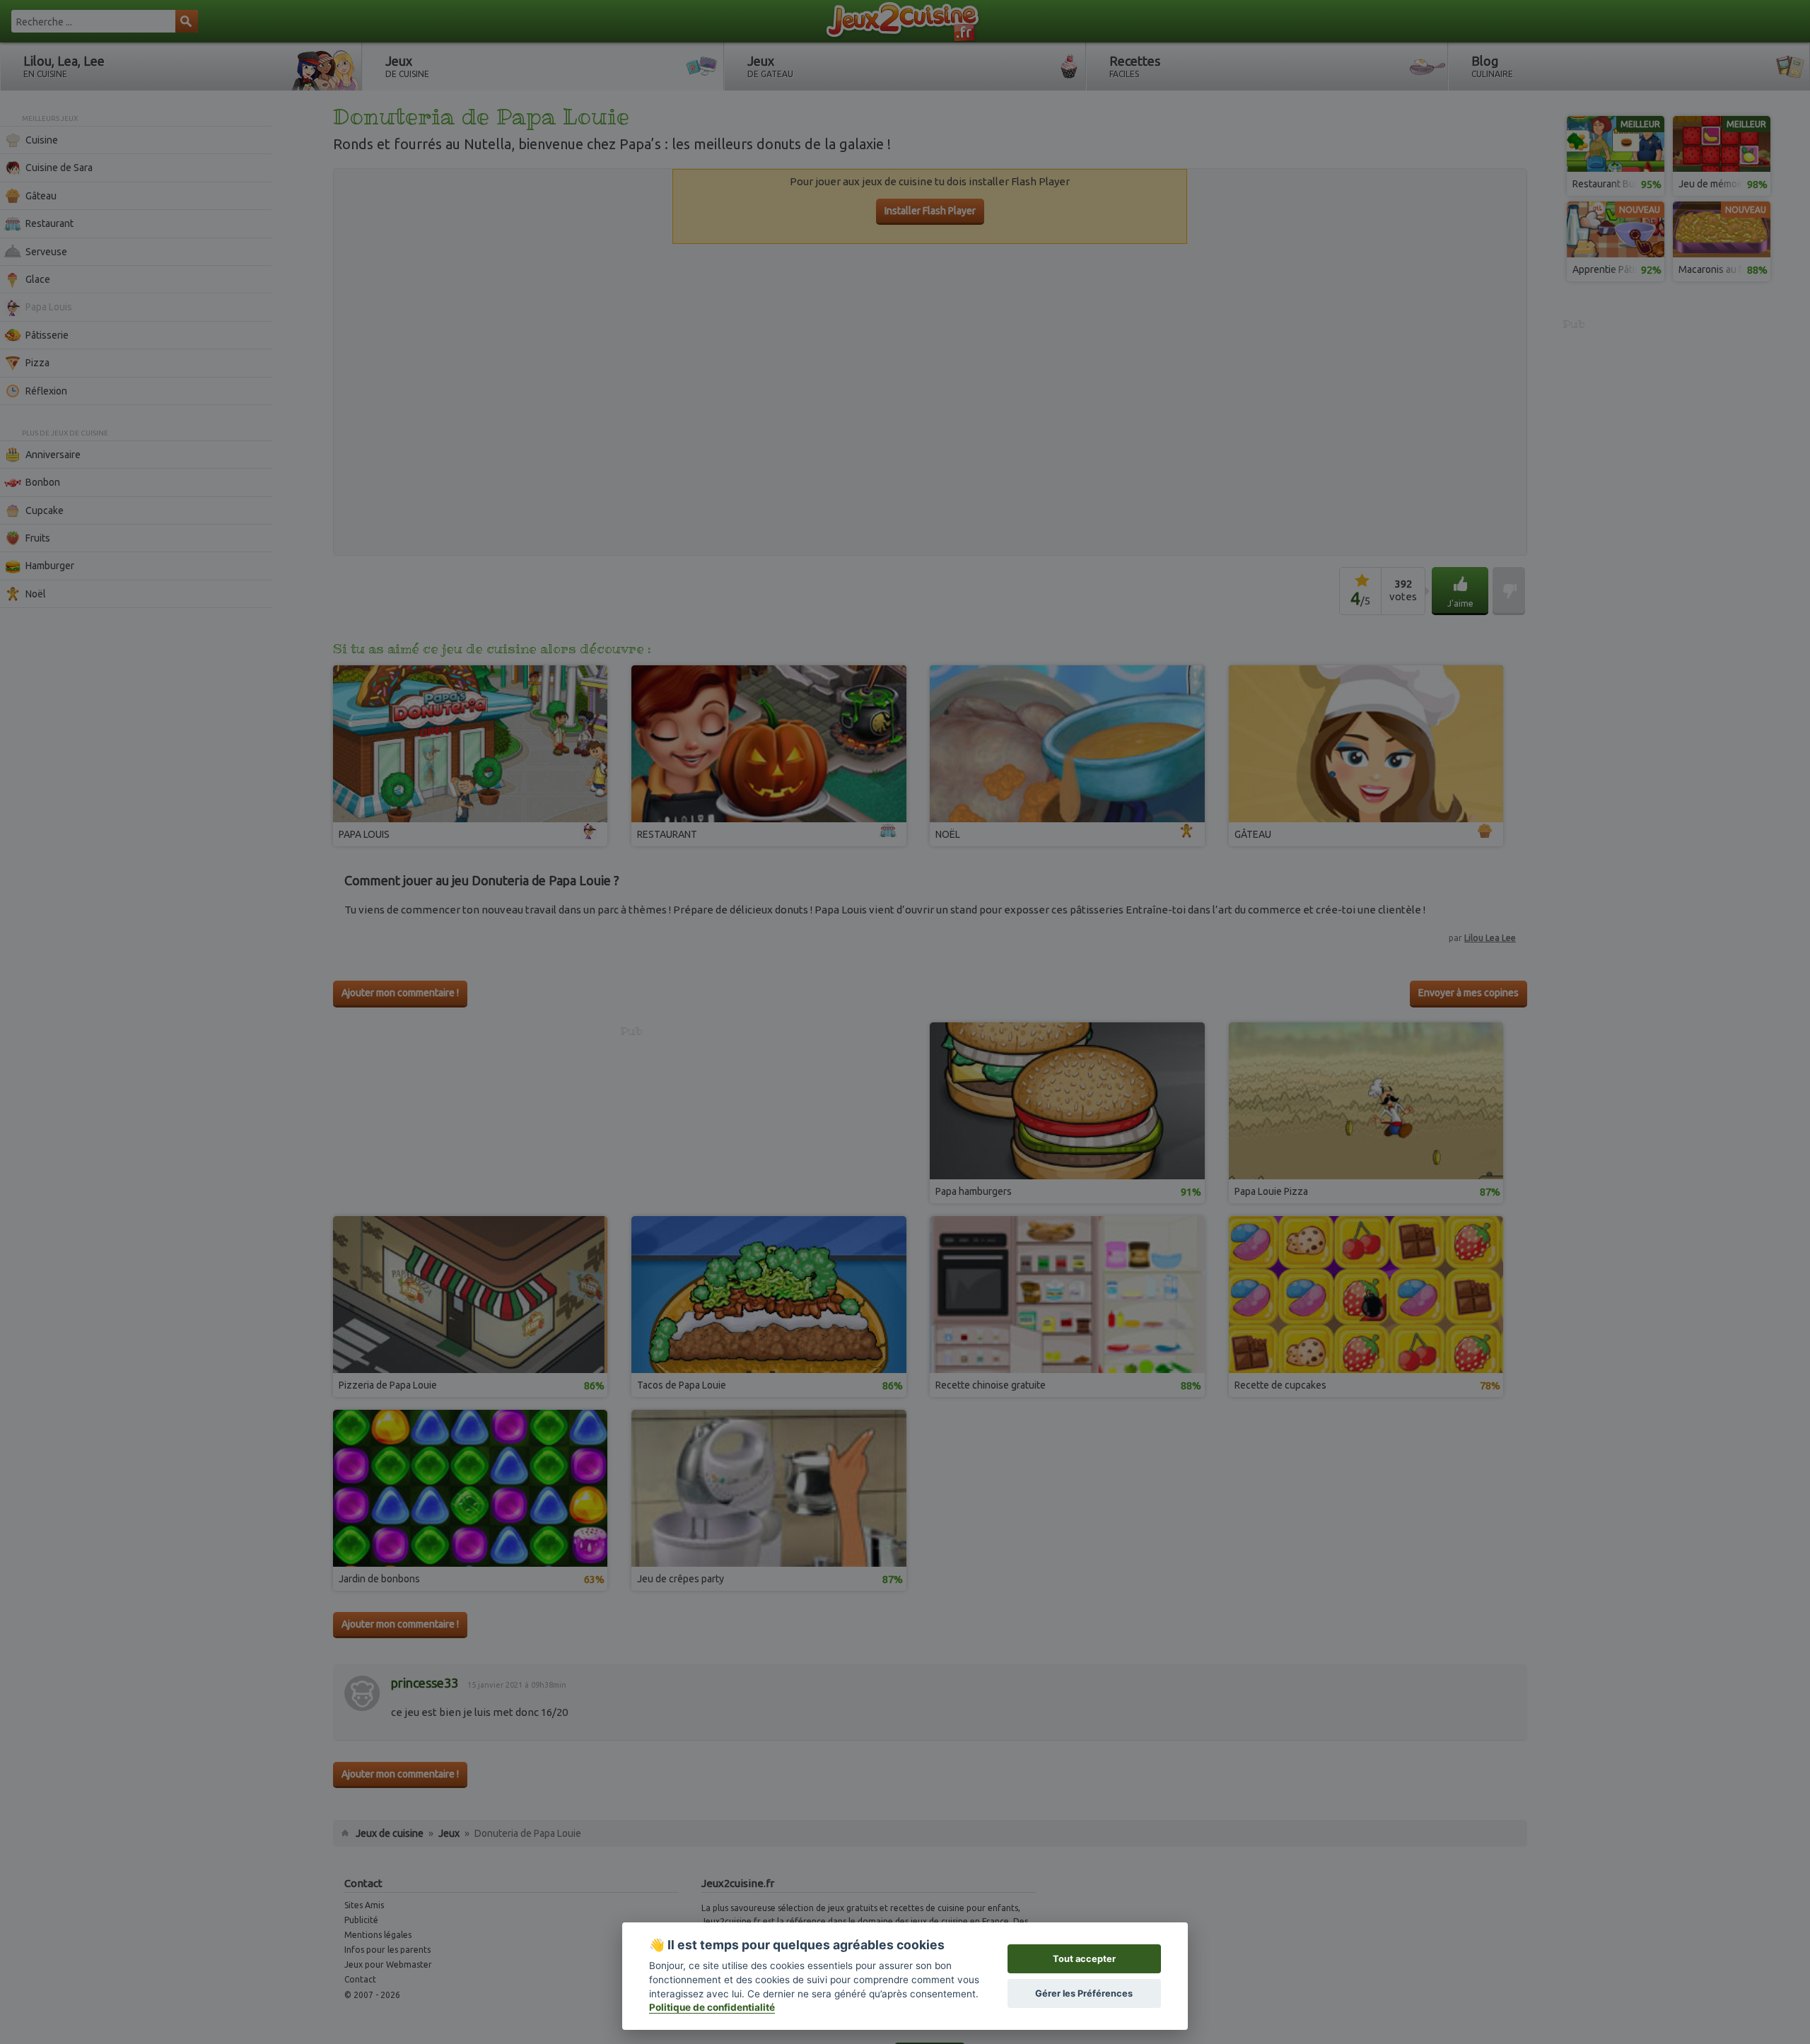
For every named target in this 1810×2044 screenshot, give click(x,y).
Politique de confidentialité (712, 2007)
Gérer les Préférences (1084, 1993)
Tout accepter (1084, 1959)
